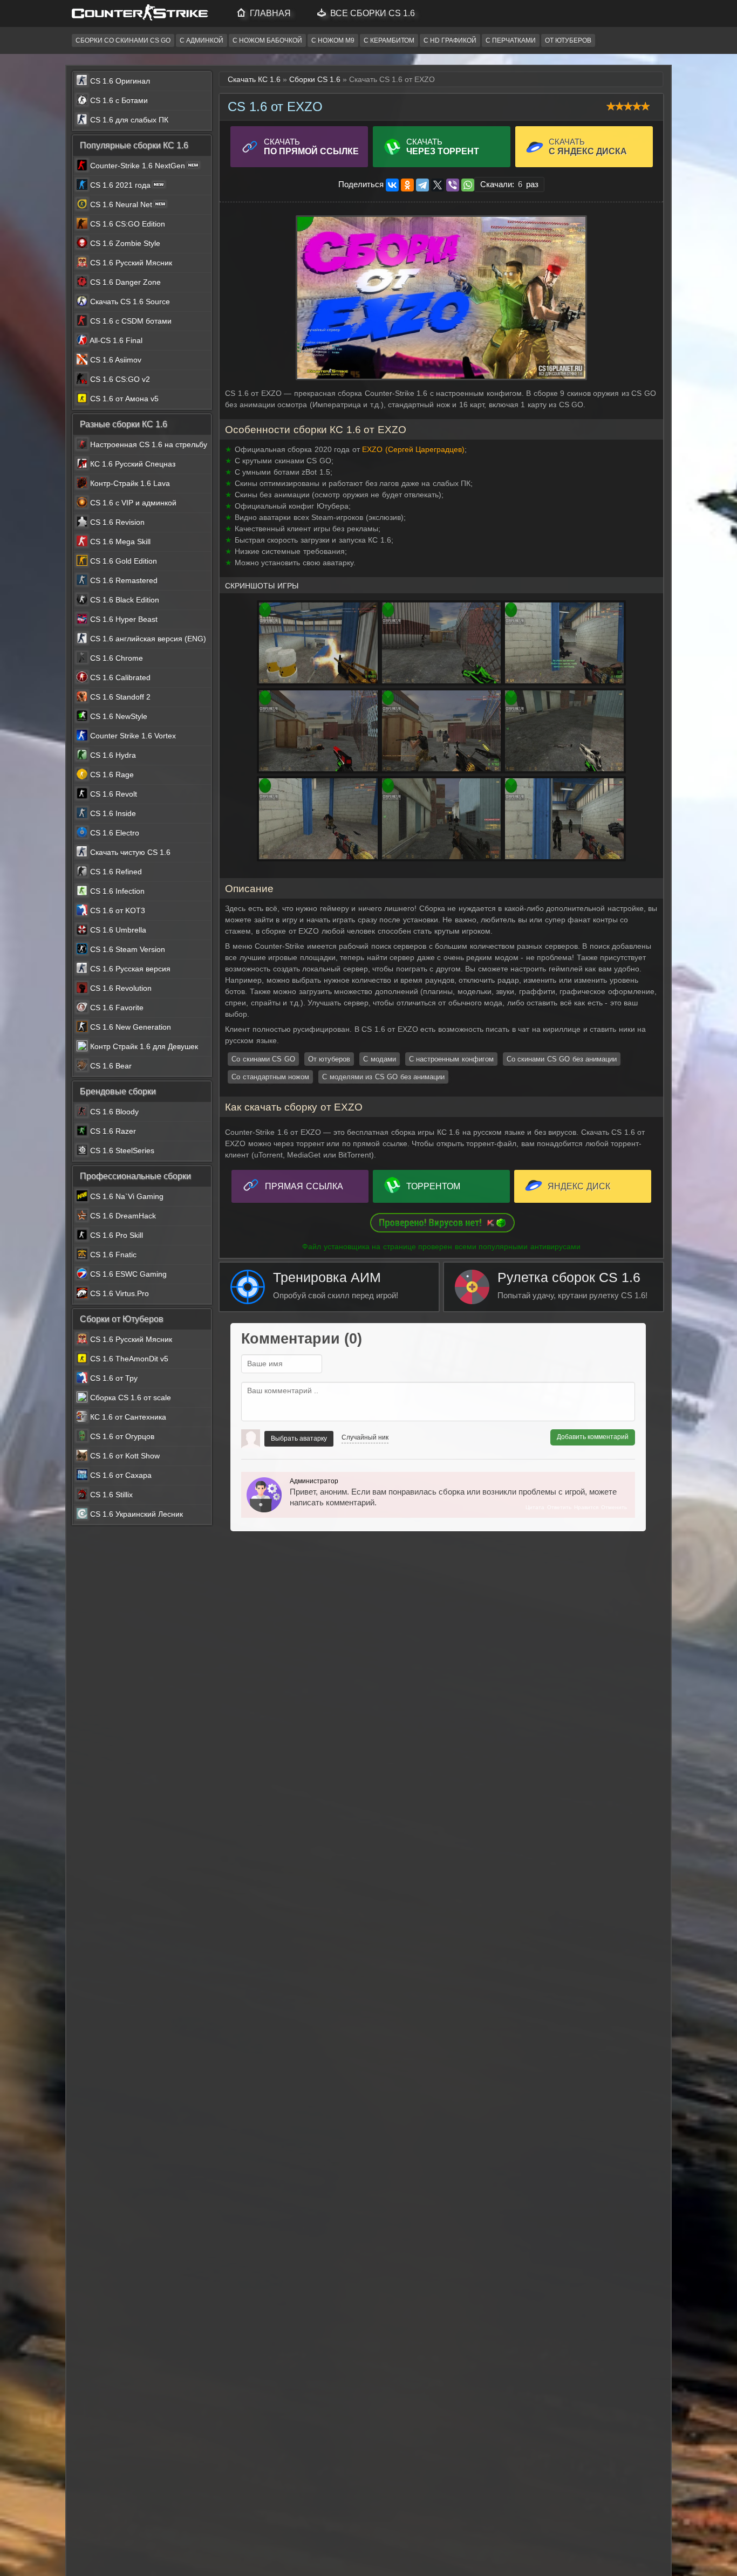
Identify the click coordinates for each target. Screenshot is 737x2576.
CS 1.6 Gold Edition (122, 561)
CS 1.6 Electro (114, 833)
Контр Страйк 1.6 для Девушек (143, 1046)
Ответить (559, 1507)
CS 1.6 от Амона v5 (123, 399)
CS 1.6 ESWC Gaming (127, 1274)
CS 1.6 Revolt (112, 794)
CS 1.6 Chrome (115, 658)
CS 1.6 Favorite (116, 1008)
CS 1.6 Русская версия (129, 969)
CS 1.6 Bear (110, 1066)
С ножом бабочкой (267, 40)
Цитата (535, 1507)
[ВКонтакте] (392, 185)
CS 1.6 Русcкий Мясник (130, 263)
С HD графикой (450, 40)
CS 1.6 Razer (112, 1131)
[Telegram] (422, 185)
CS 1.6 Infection (116, 891)
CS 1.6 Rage (111, 775)
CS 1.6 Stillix (110, 1495)
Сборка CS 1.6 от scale (129, 1397)
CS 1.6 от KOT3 (117, 910)
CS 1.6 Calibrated (119, 677)
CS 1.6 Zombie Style (124, 243)
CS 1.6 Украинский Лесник (135, 1514)
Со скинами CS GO (263, 1059)
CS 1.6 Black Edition (124, 600)
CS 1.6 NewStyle (118, 716)
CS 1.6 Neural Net (121, 204)
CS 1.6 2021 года (120, 185)
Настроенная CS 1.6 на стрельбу (148, 444)
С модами (380, 1059)
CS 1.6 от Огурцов (121, 1436)
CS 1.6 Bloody (113, 1112)
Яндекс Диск (579, 1186)
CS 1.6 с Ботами (118, 100)
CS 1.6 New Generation (129, 1027)
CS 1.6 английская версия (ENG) (147, 639)
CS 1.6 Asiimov (115, 360)
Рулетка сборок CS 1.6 (572, 1285)
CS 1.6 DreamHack (122, 1216)
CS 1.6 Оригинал (119, 81)
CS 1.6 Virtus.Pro (118, 1293)
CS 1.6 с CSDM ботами (130, 321)
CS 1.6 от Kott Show (124, 1456)
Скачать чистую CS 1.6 (129, 852)
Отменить (614, 1507)
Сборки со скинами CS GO (123, 40)
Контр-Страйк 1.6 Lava (129, 483)
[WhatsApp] (468, 185)
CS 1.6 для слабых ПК (128, 120)
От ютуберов (329, 1059)
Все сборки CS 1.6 (371, 13)
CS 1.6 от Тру (113, 1378)
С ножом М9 (333, 40)
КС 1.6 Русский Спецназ (132, 464)
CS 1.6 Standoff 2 (119, 697)
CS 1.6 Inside (112, 813)
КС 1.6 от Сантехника (127, 1417)
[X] (438, 185)
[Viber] (453, 185)
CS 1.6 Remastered (123, 580)
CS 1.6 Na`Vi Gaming (126, 1196)
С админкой (202, 40)
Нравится (586, 1507)
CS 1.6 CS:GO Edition (127, 224)
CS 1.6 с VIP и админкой (132, 503)
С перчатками (511, 40)
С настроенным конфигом (451, 1059)
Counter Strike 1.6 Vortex (132, 736)
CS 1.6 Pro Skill (115, 1235)
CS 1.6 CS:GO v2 (119, 379)
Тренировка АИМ (336, 1285)
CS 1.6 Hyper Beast (123, 619)
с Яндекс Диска (588, 146)
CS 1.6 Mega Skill (119, 542)
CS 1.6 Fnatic (112, 1255)
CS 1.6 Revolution (120, 988)
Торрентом (433, 1186)
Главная (269, 13)
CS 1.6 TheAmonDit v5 (128, 1359)
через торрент (443, 146)
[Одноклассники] (407, 185)
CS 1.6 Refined (115, 872)
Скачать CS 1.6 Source (129, 302)
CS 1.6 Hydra (112, 755)
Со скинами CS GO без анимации (562, 1059)
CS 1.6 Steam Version (127, 949)
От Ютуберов (568, 40)
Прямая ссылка (304, 1186)
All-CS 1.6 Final (115, 340)
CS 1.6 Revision (116, 522)
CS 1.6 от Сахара (120, 1475)
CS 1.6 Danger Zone (124, 282)
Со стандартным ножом (270, 1077)
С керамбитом (389, 40)
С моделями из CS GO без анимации (383, 1077)
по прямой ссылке (311, 146)
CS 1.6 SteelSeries (121, 1150)
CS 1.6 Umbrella (117, 930)
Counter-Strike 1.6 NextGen (138, 166)
